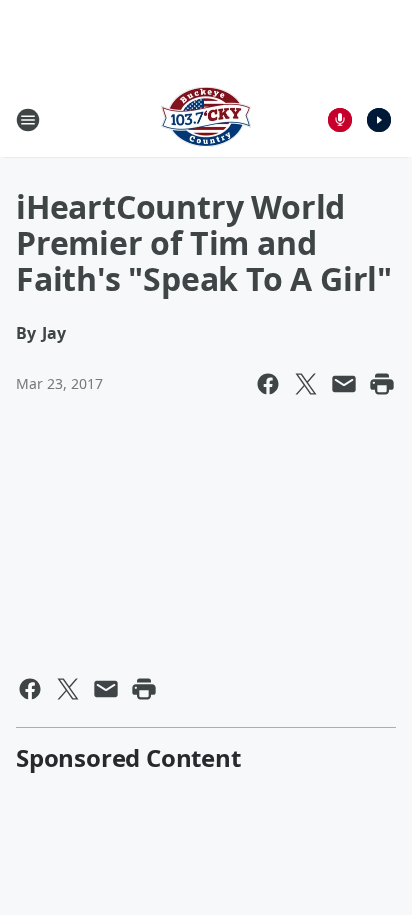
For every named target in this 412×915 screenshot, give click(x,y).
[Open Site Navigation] (28, 120)
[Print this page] (382, 384)
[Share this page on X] (306, 384)
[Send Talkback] (340, 120)
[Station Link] (206, 119)
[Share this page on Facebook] (268, 384)
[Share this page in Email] (344, 384)
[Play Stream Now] (379, 120)
